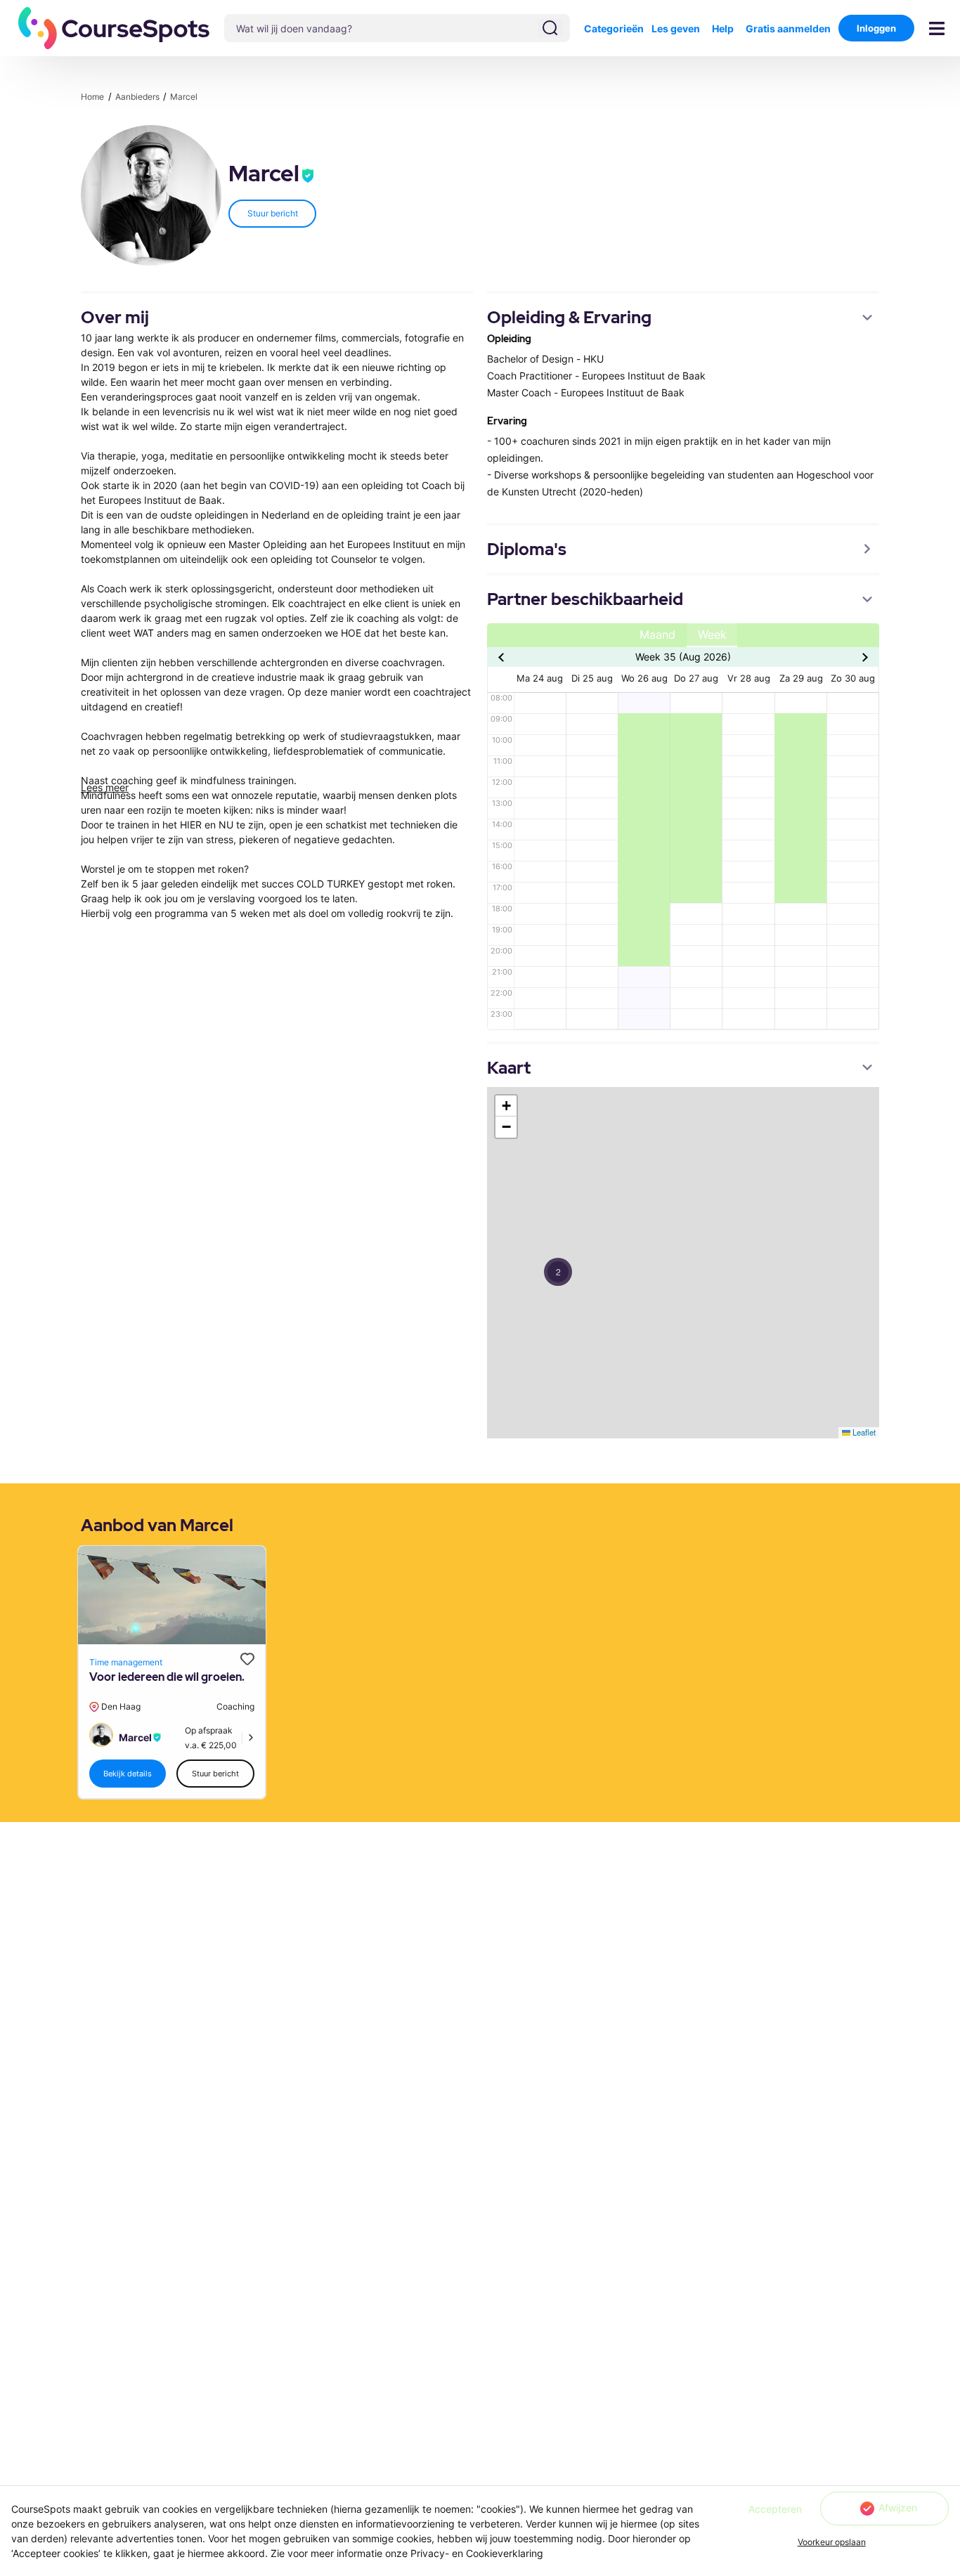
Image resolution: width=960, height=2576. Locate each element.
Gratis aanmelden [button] (788, 28)
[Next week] (863, 657)
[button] (114, 28)
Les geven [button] (676, 28)
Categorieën (614, 28)
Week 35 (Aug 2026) (683, 657)
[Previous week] (503, 657)
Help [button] (723, 28)
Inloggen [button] (876, 28)
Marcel (184, 97)
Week (712, 635)
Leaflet (863, 1432)
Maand (657, 635)
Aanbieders (138, 97)
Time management (126, 1662)
